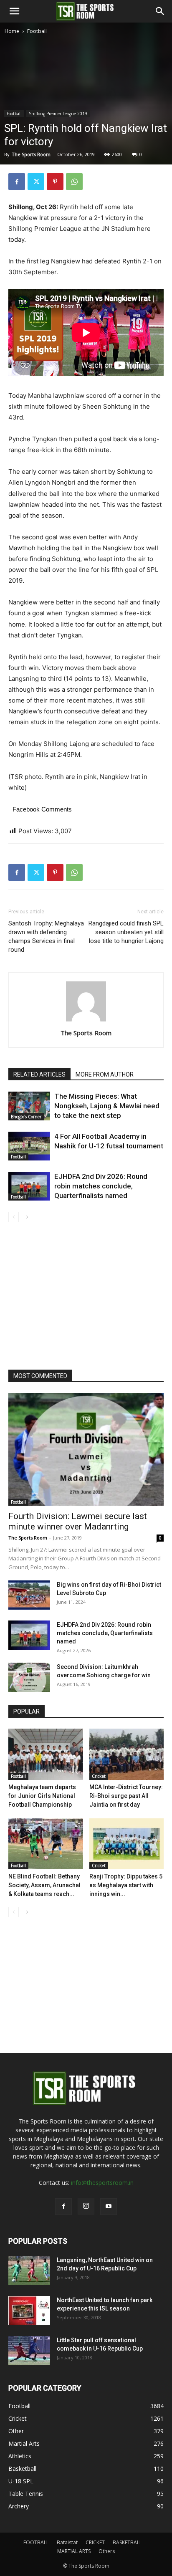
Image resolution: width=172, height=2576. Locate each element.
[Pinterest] (55, 182)
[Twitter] (36, 182)
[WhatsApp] (74, 182)
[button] (14, 11)
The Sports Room (86, 1033)
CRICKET (95, 2542)
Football (37, 31)
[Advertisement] (86, 126)
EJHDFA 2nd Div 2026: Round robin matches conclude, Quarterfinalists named (101, 1186)
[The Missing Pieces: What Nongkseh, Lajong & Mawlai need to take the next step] (29, 1106)
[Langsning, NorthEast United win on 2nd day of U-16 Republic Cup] (29, 2270)
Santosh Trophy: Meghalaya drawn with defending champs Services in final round (46, 937)
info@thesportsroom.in (102, 2183)
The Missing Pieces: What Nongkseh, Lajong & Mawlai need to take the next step (107, 1106)
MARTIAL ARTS (74, 2551)
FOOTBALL (36, 2542)
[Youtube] (109, 2207)
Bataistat (67, 2542)
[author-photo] (86, 1021)
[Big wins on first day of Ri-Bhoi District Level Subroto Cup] (29, 1595)
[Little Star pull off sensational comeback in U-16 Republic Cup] (29, 2351)
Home (12, 31)
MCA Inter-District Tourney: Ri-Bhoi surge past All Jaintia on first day (126, 1796)
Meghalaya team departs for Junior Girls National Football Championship (42, 1796)
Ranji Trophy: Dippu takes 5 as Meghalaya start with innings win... (126, 1885)
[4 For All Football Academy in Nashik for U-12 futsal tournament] (29, 1146)
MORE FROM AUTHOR (105, 1074)
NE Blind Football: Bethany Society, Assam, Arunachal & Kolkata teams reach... (44, 1885)
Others (107, 2551)
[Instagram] (86, 2206)
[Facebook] (17, 182)
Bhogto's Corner (26, 1117)
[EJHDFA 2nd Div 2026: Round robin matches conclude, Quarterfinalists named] (29, 1186)
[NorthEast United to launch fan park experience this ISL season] (29, 2311)
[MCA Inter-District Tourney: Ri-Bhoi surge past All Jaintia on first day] (127, 1754)
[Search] (160, 11)
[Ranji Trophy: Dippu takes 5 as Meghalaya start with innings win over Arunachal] (127, 1844)
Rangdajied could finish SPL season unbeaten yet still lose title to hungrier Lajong (126, 932)
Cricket (99, 1776)
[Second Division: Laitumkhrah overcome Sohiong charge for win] (29, 1677)
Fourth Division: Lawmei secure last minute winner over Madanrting (78, 1521)
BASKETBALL (127, 2542)
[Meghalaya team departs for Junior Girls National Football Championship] (46, 1754)
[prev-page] (14, 1217)
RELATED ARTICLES (39, 1074)
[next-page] (27, 1217)
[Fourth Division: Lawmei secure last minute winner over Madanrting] (86, 1449)
